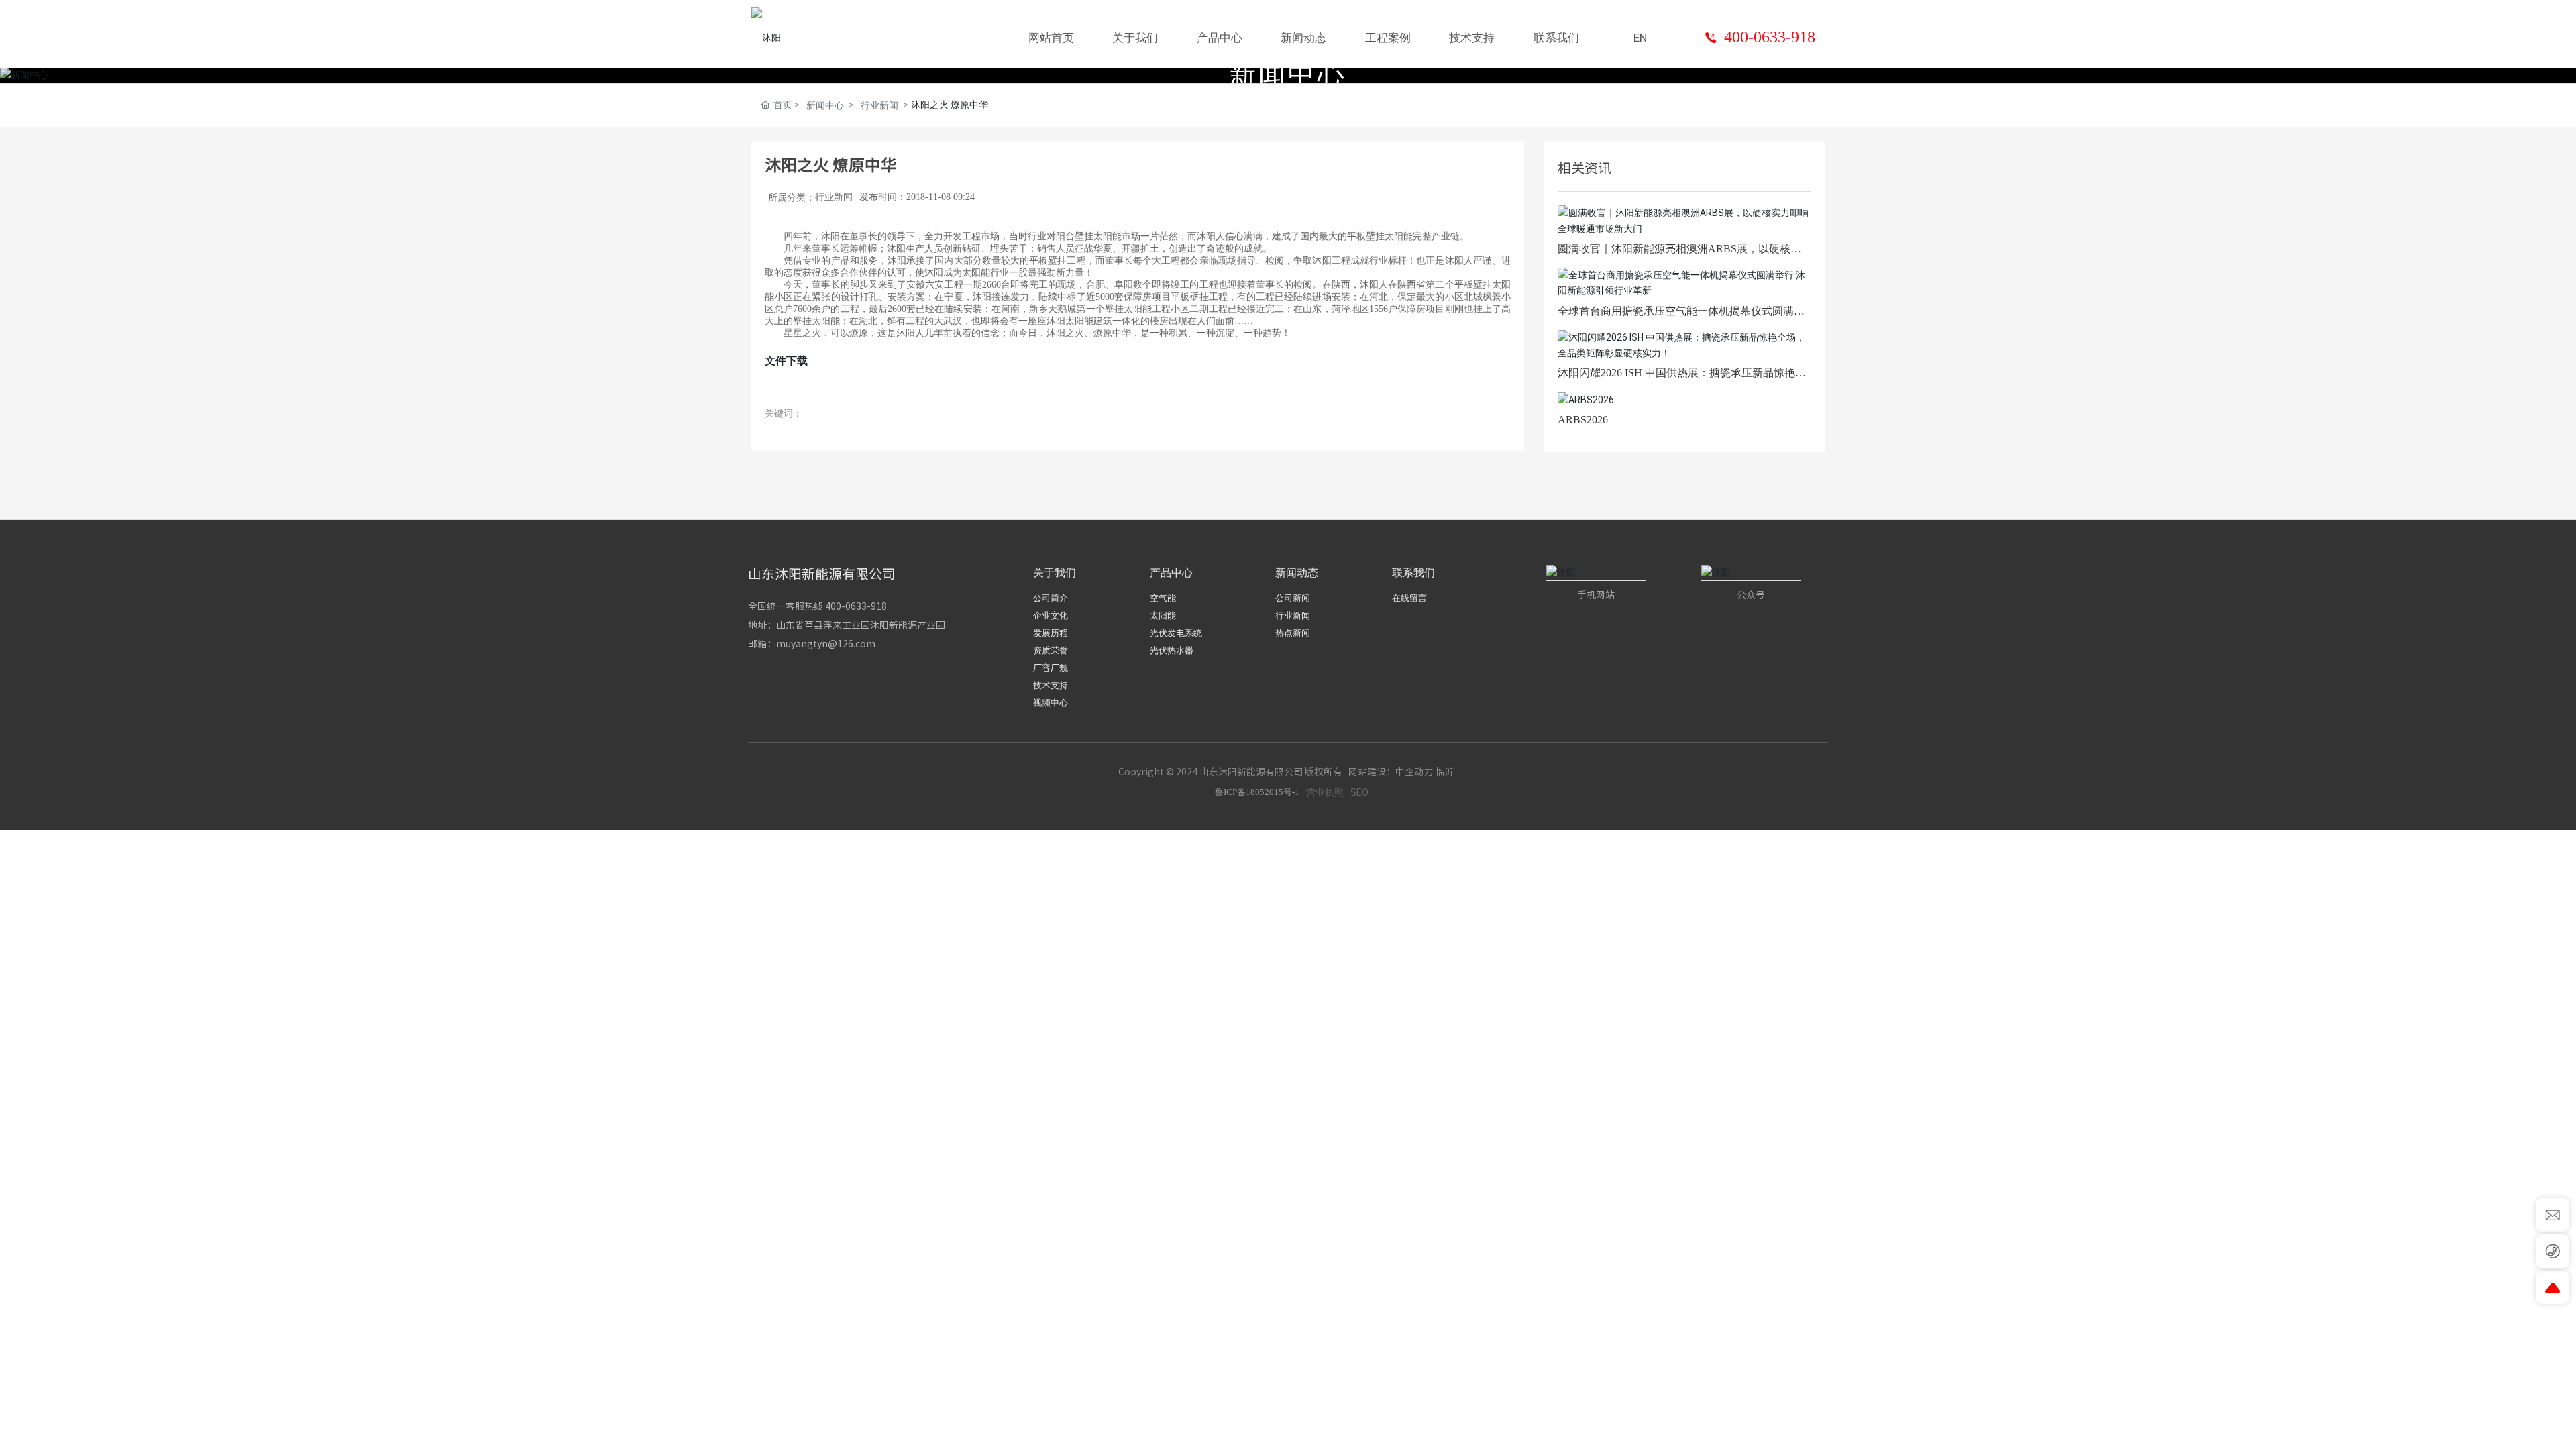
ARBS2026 (1583, 420)
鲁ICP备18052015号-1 (1257, 792)
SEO (1359, 792)
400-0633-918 (1770, 37)
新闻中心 (825, 105)
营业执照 (1325, 792)
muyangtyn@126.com (826, 644)
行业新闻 (879, 105)
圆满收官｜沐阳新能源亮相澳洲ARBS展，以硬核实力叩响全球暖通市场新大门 (1679, 254)
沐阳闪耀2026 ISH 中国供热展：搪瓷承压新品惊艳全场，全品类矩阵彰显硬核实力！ (1682, 378)
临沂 (1444, 772)
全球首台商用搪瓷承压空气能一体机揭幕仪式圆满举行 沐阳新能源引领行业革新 (1681, 316)
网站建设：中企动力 (1391, 772)
